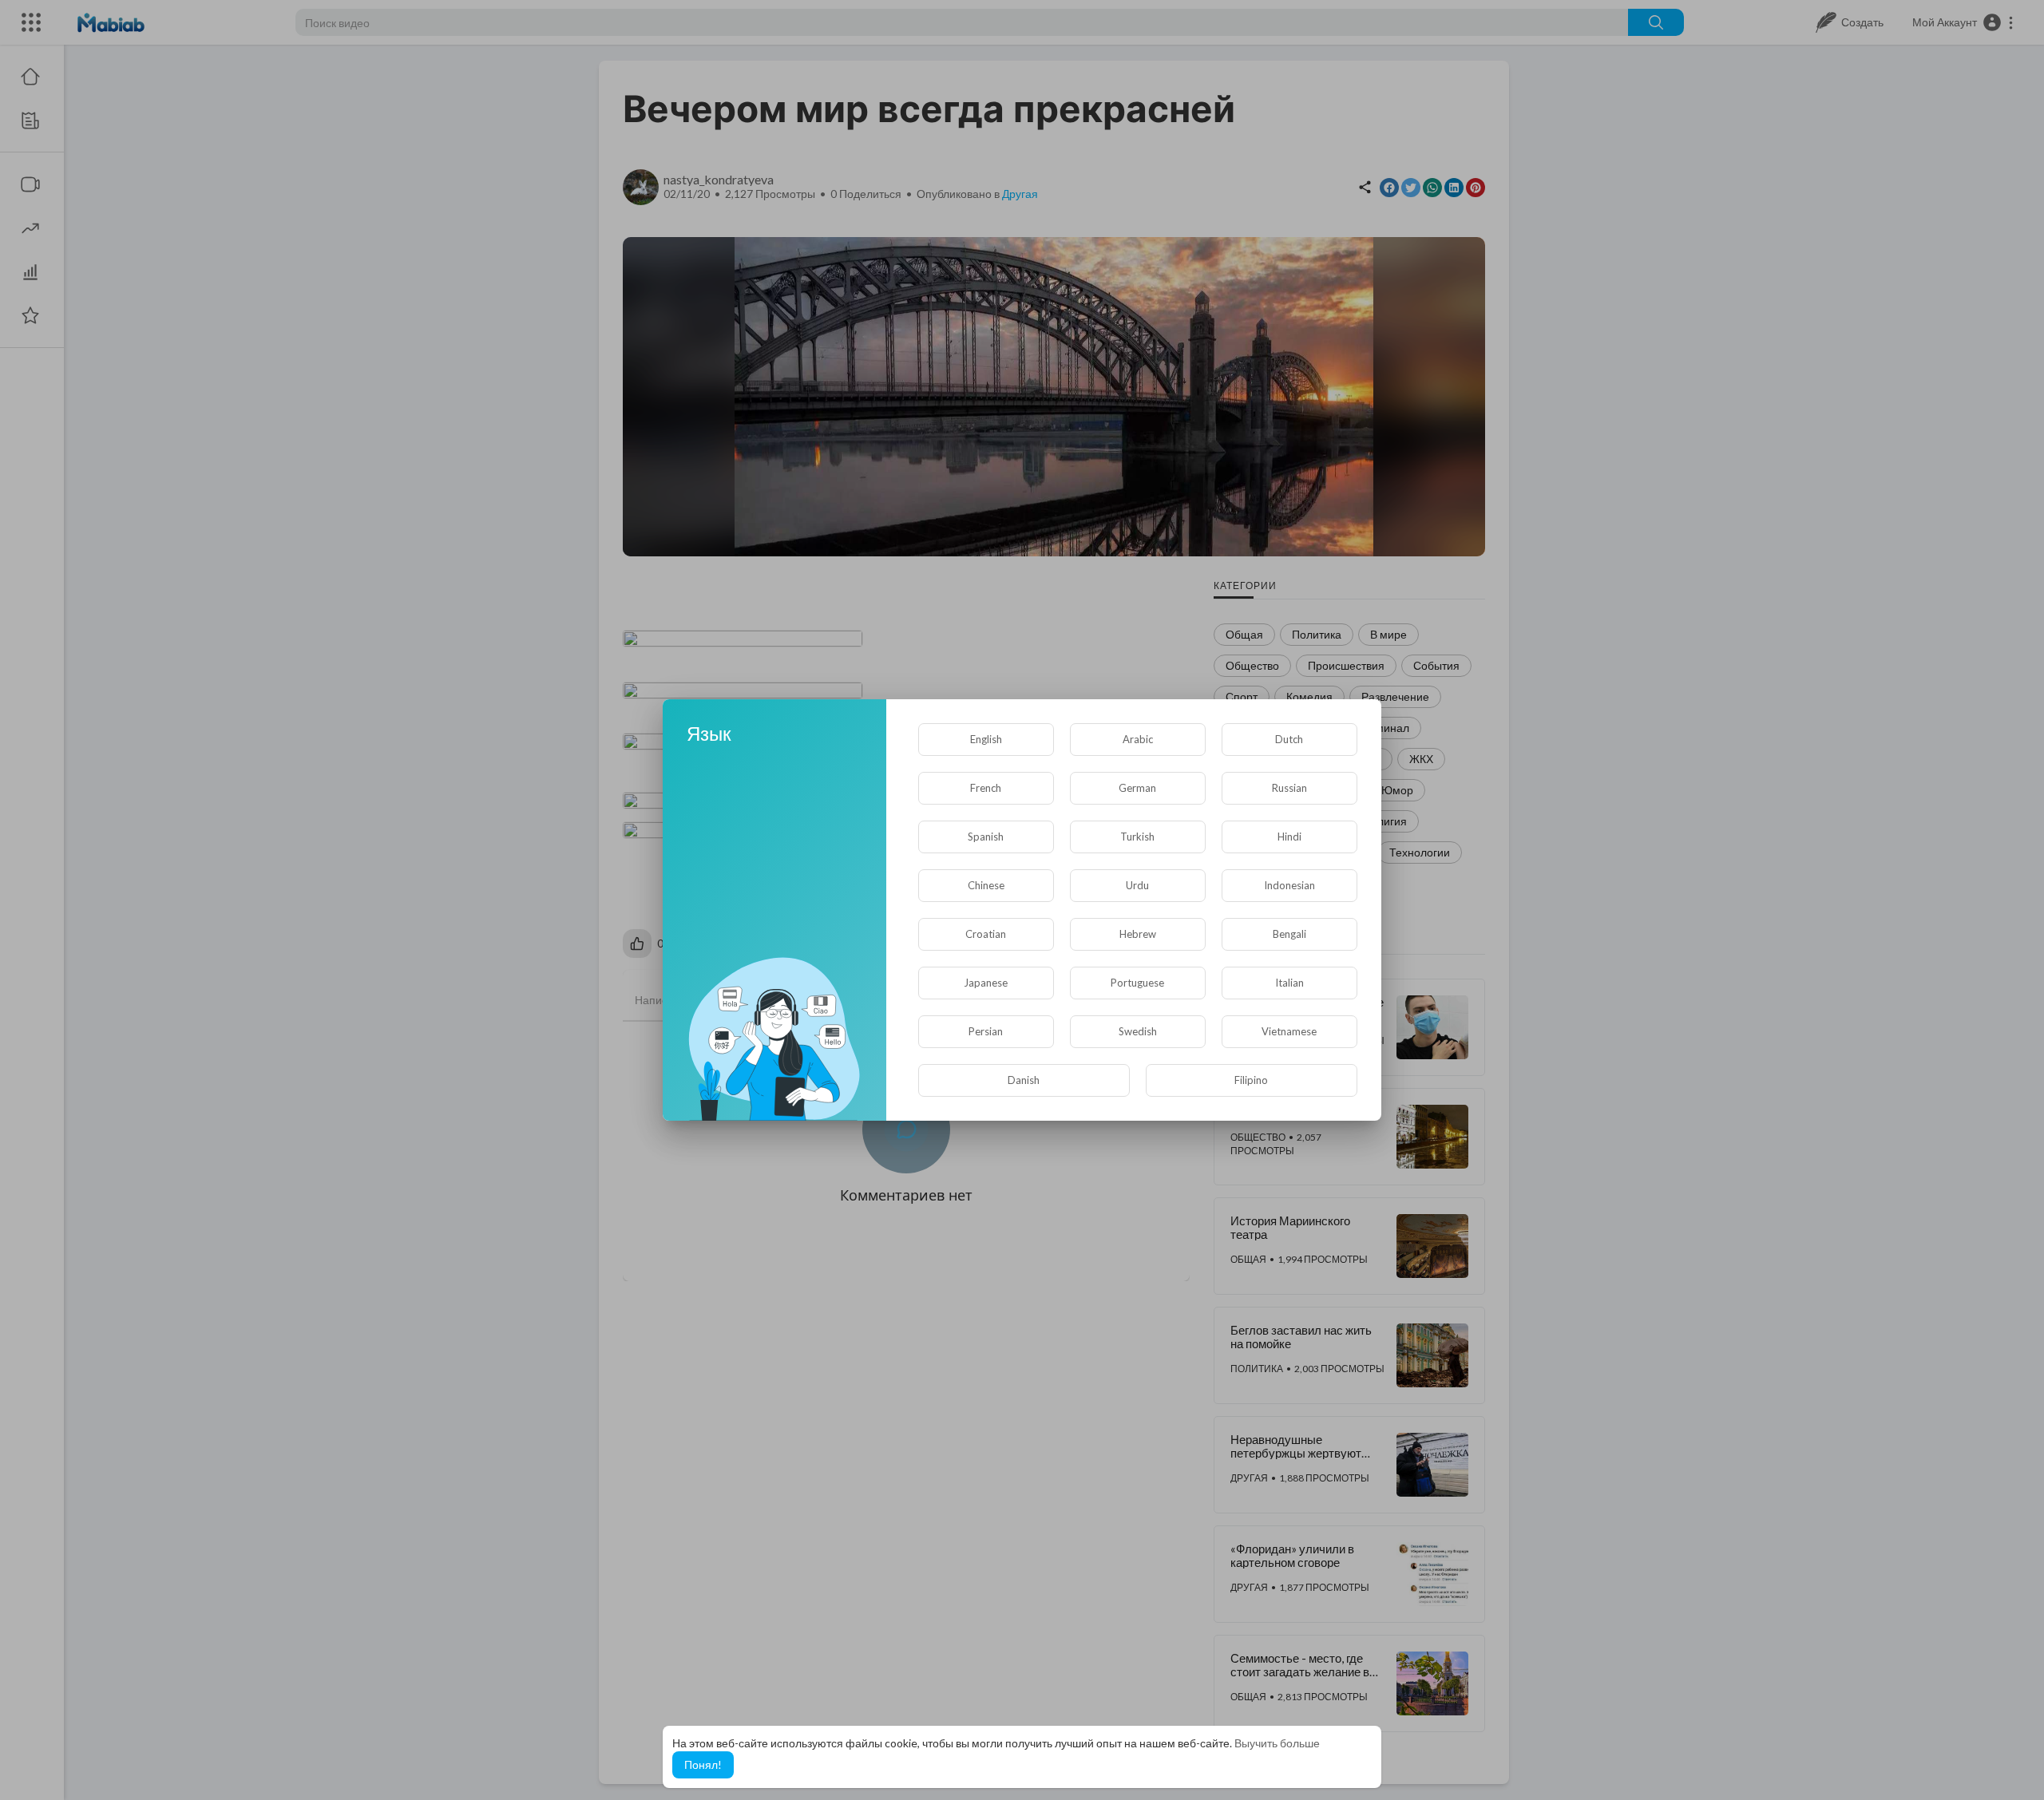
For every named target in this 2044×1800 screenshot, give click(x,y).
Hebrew (1138, 934)
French (986, 788)
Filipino (1251, 1080)
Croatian (986, 934)
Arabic (1138, 739)
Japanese (986, 983)
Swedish (1138, 1031)
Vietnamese (1289, 1031)
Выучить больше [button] (1277, 1743)
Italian (1289, 983)
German (1137, 788)
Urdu (1137, 885)
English (986, 739)
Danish (1024, 1080)
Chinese (986, 885)
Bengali (1289, 934)
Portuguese (1137, 983)
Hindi (1289, 837)
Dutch (1289, 739)
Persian (986, 1031)
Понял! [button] (703, 1764)
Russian (1289, 788)
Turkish (1137, 837)
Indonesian (1289, 885)
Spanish (986, 837)
